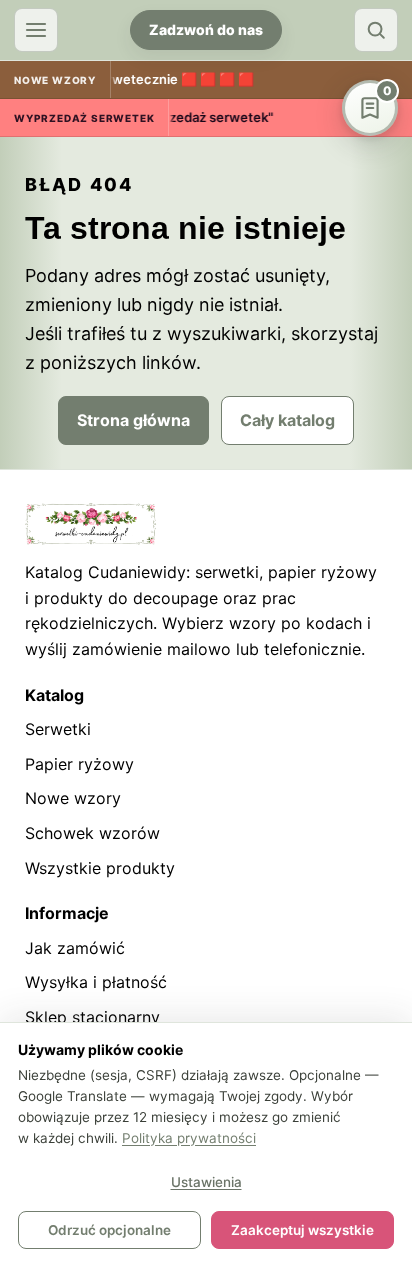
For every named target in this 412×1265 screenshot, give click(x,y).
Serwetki (58, 729)
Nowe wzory (73, 798)
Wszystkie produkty (100, 868)
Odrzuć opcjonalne (109, 1230)
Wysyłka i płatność (96, 982)
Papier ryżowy (79, 764)
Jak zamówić (75, 948)
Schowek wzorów (92, 833)
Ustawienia (206, 1182)
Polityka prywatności (189, 1138)
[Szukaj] (376, 30)
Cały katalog (287, 420)
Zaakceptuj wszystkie (302, 1230)
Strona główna (133, 420)
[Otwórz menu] (36, 30)
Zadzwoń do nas (206, 29)
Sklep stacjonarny (92, 1017)
